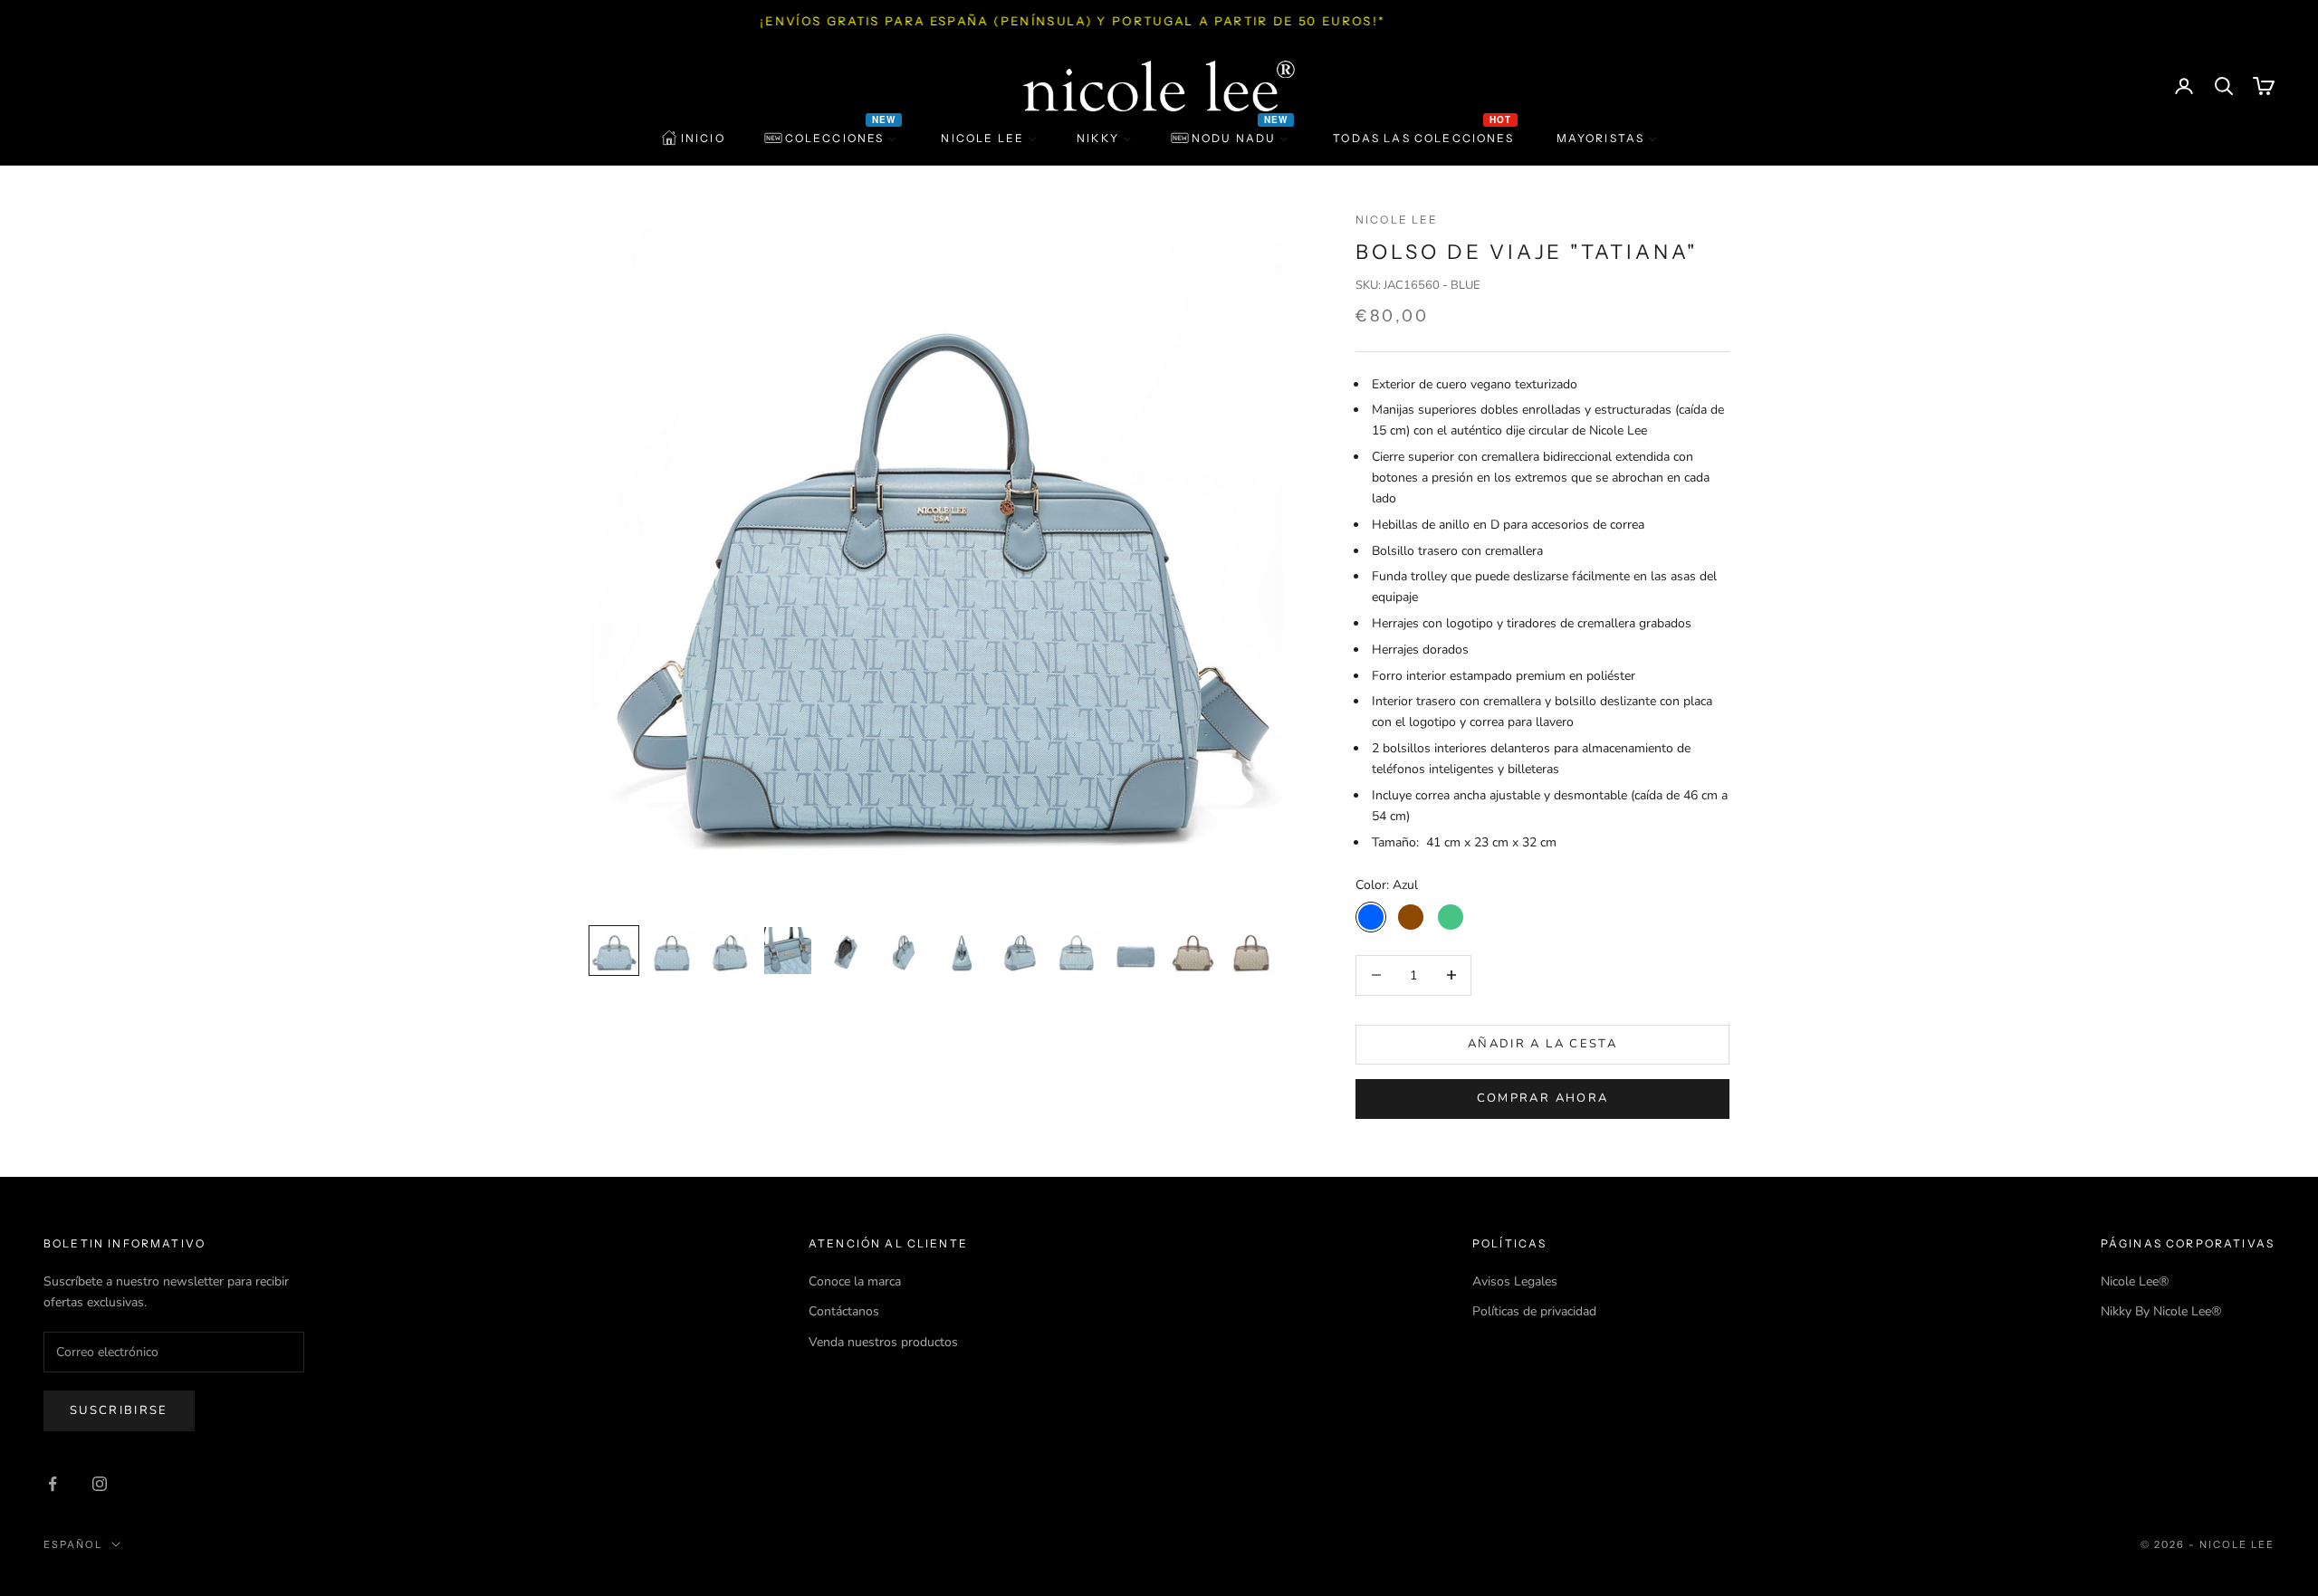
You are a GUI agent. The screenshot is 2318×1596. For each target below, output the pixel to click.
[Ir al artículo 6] (904, 951)
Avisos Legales (1515, 1281)
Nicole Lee (1397, 220)
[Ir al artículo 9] (1078, 951)
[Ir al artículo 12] (1251, 951)
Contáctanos (844, 1311)
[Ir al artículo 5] (846, 951)
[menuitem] (693, 139)
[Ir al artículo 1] (614, 951)
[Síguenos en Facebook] (53, 1484)
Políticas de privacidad (1534, 1311)
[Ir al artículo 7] (962, 951)
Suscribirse (119, 1410)
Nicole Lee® (2135, 1281)
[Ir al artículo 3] (730, 951)
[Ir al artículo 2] (672, 951)
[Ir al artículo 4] (788, 951)
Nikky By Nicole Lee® (2161, 1311)
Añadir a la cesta (1542, 1044)
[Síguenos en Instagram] (100, 1484)
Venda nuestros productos (883, 1342)
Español (73, 1544)
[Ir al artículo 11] (1193, 951)
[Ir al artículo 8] (1020, 951)
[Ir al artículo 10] (1135, 951)
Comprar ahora (1542, 1098)
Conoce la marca (855, 1281)
